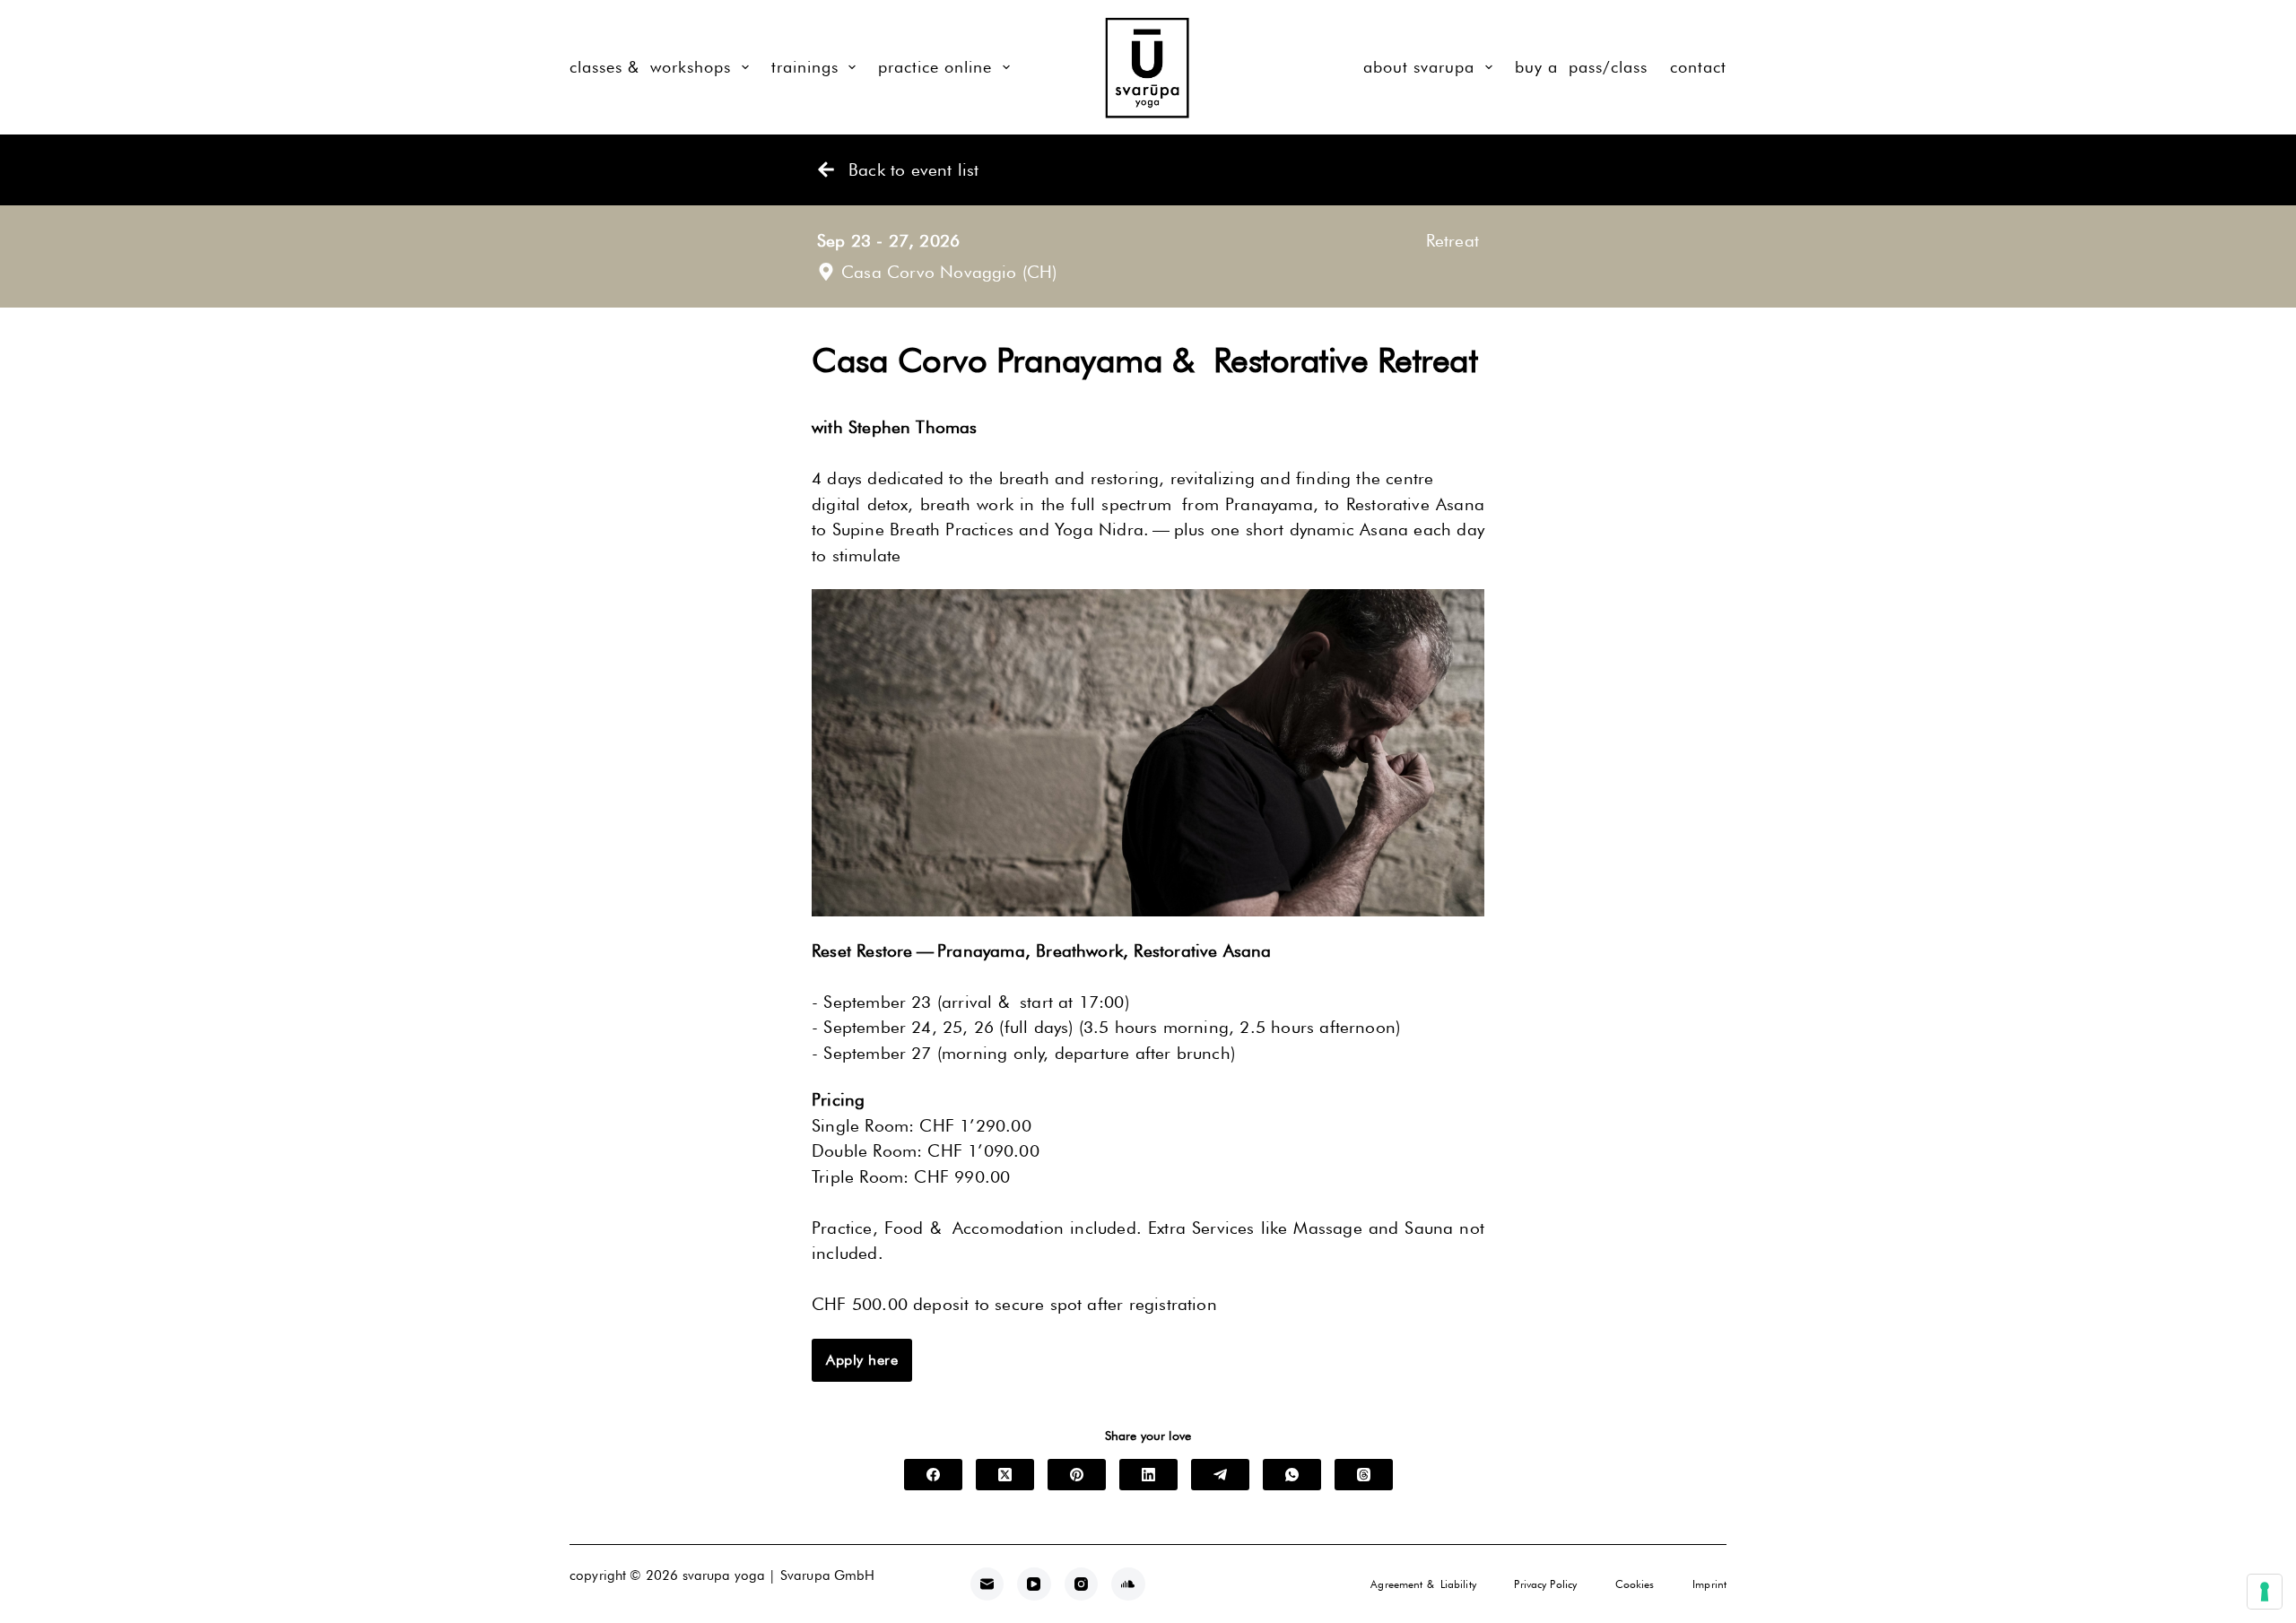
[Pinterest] (1077, 1475)
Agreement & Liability (1423, 1584)
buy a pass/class (1581, 67)
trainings (805, 67)
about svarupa (1419, 67)
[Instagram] (1082, 1584)
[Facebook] (933, 1475)
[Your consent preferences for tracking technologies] (2265, 1592)
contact (1698, 67)
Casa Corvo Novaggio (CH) (949, 272)
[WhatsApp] (1292, 1475)
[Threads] (1364, 1475)
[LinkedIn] (1148, 1475)
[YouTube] (1034, 1584)
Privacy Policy (1545, 1584)
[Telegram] (1220, 1475)
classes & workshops (650, 67)
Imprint (1709, 1584)
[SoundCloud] (1128, 1584)
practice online (935, 67)
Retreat (1452, 240)
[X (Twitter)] (1005, 1475)
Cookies (1635, 1584)
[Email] (987, 1584)
